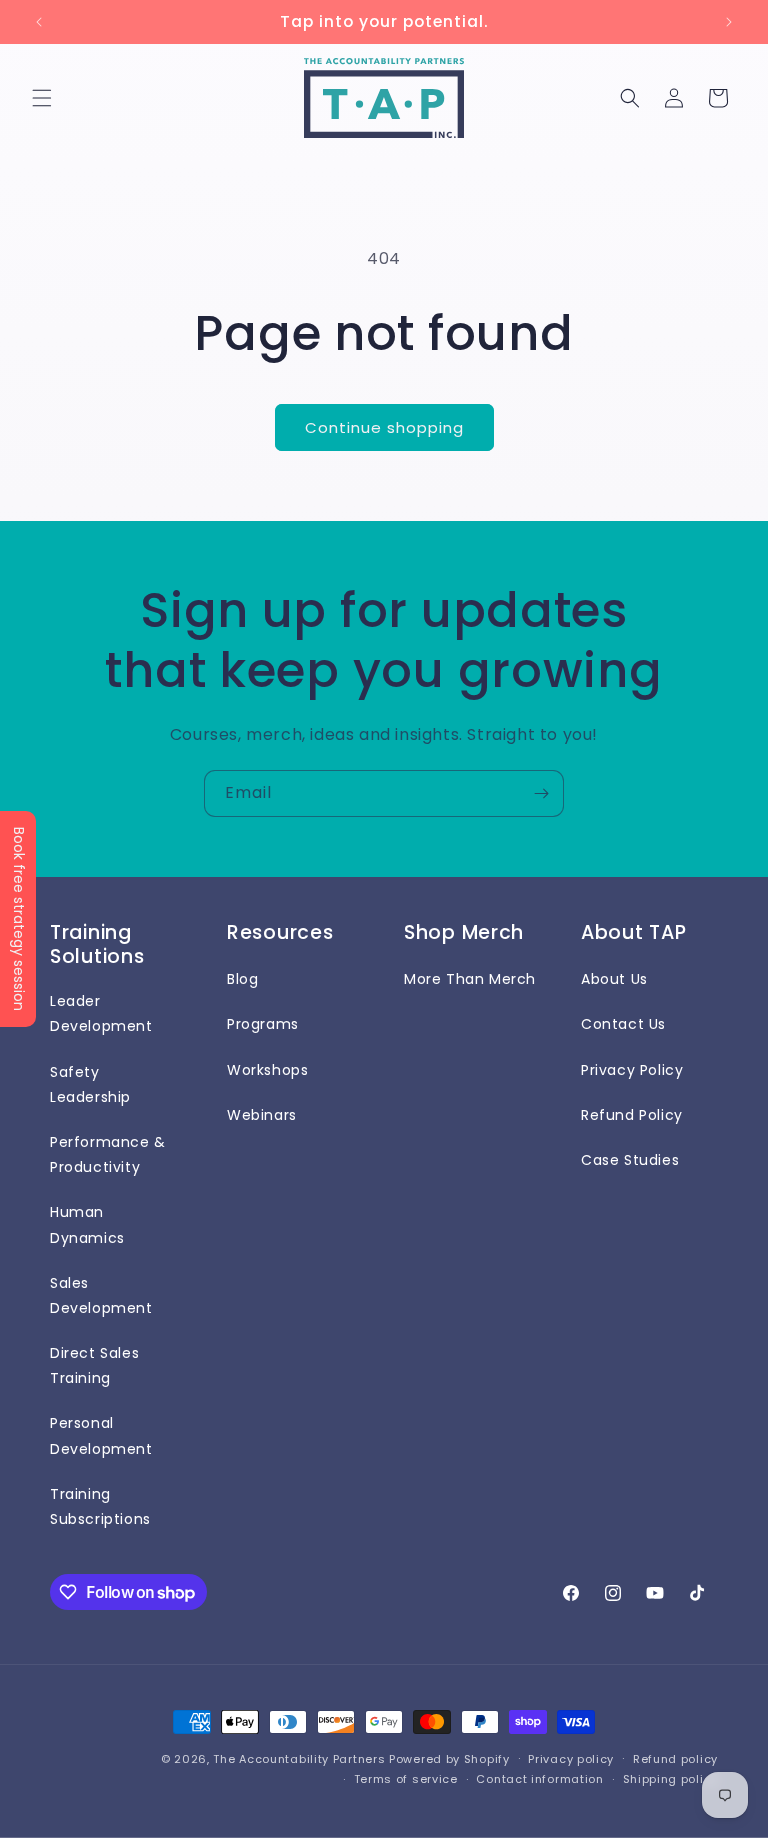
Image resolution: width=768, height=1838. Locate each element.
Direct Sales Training (94, 1365)
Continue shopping (384, 427)
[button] (42, 98)
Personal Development (101, 1435)
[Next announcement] (729, 22)
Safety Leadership (90, 1084)
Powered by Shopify (449, 1759)
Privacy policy (571, 1759)
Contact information (539, 1779)
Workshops (267, 1070)
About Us (614, 979)
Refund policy (675, 1759)
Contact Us (623, 1024)
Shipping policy (671, 1779)
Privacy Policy (632, 1070)
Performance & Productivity (108, 1154)
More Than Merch (470, 979)
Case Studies (630, 1160)
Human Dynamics (87, 1224)
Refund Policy (632, 1115)
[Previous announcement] (39, 22)
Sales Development (101, 1295)
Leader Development (101, 1013)
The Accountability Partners (299, 1759)
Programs (263, 1024)
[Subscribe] (541, 793)
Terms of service (406, 1779)
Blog (242, 979)
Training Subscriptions (100, 1506)
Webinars (262, 1115)
